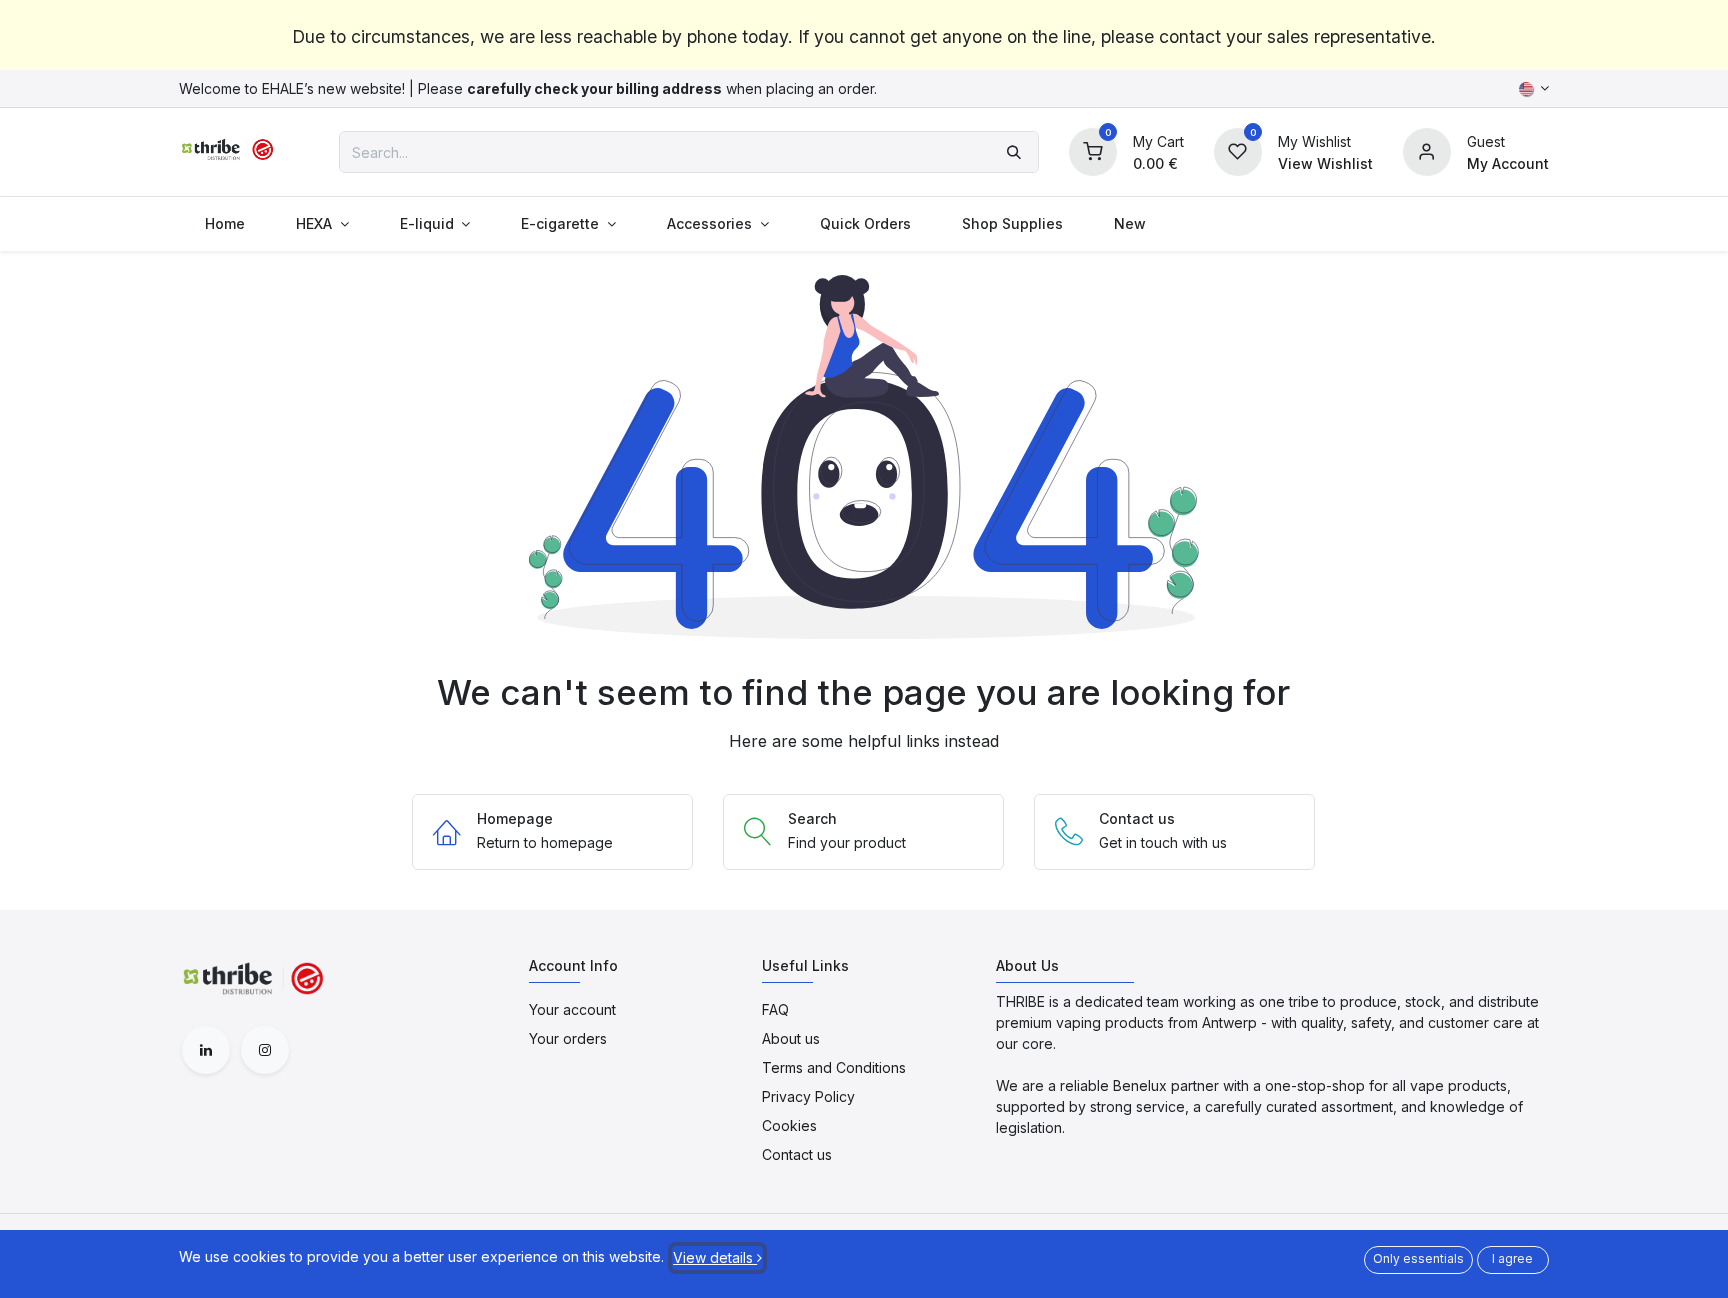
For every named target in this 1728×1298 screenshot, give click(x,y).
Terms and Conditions (834, 1067)
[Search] (1014, 152)
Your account (572, 1009)
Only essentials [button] (1418, 1258)
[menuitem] (224, 223)
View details (715, 1257)
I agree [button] (1512, 1258)
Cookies (789, 1125)
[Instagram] (265, 1050)
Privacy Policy (808, 1096)
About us (791, 1038)
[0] (1093, 150)
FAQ (775, 1009)
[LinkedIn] (206, 1050)
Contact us (797, 1154)
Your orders (568, 1038)
